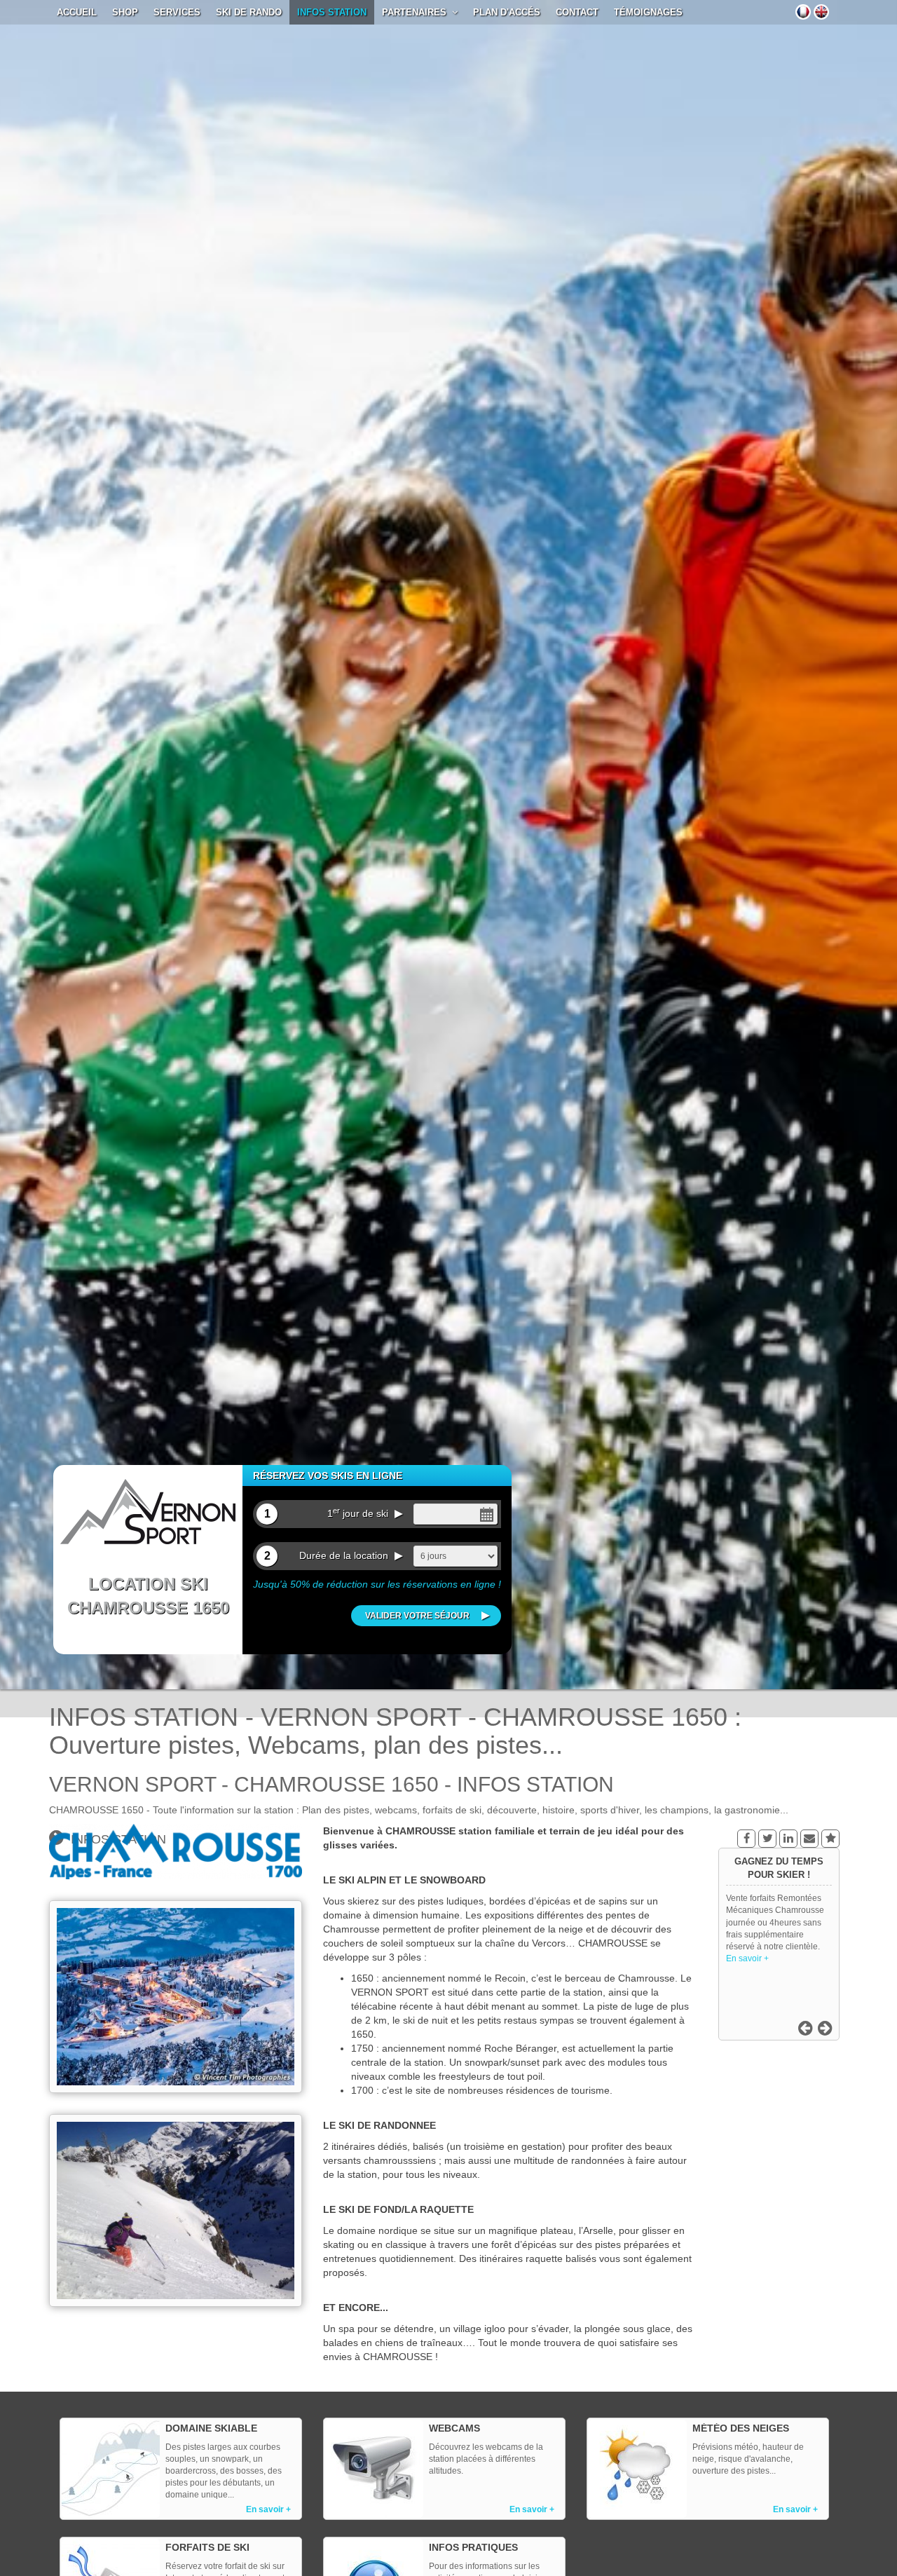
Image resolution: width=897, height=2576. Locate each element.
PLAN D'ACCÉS (507, 12)
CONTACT (577, 12)
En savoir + (747, 1947)
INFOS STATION (332, 12)
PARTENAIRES (417, 12)
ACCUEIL (77, 12)
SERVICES (177, 12)
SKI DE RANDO (249, 12)
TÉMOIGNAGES (648, 12)
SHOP (125, 12)
